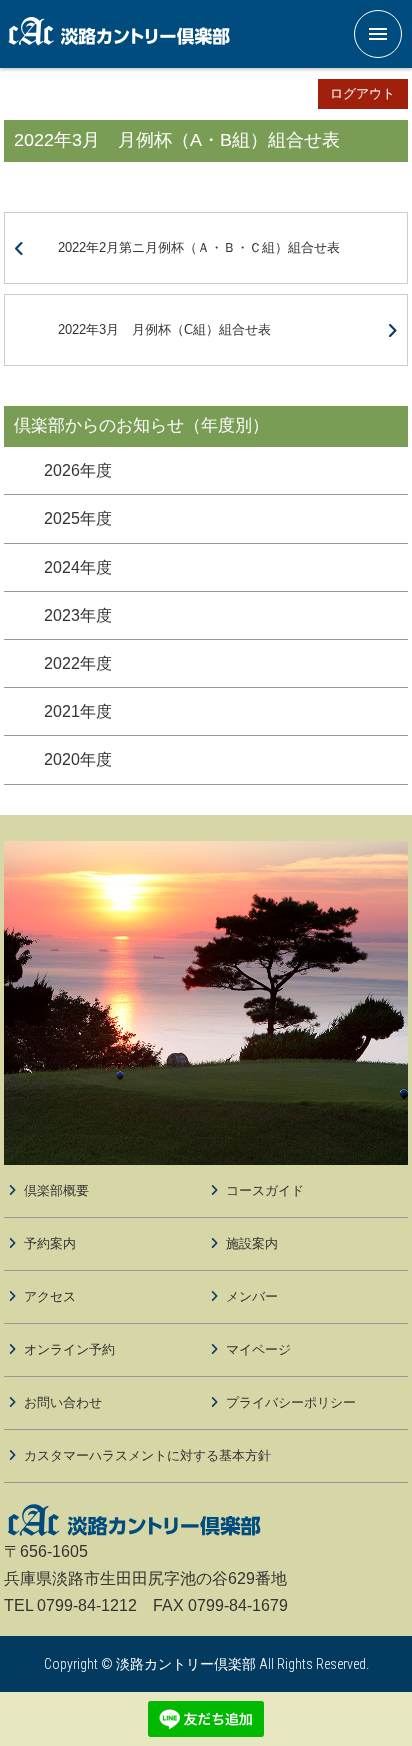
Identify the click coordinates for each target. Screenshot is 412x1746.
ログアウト (362, 93)
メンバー (252, 1296)
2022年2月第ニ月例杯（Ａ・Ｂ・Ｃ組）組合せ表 (199, 247)
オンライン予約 (69, 1349)
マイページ (258, 1349)
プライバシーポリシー (291, 1402)
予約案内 (50, 1243)
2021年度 (78, 711)
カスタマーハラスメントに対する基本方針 (147, 1455)
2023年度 (78, 615)
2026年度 (78, 470)
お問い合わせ (63, 1402)
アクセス (50, 1296)
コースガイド (265, 1190)
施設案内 (252, 1243)
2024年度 (78, 567)
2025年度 (78, 518)
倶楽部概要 (56, 1190)
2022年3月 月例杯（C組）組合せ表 (164, 329)
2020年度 (78, 759)
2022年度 (78, 663)
